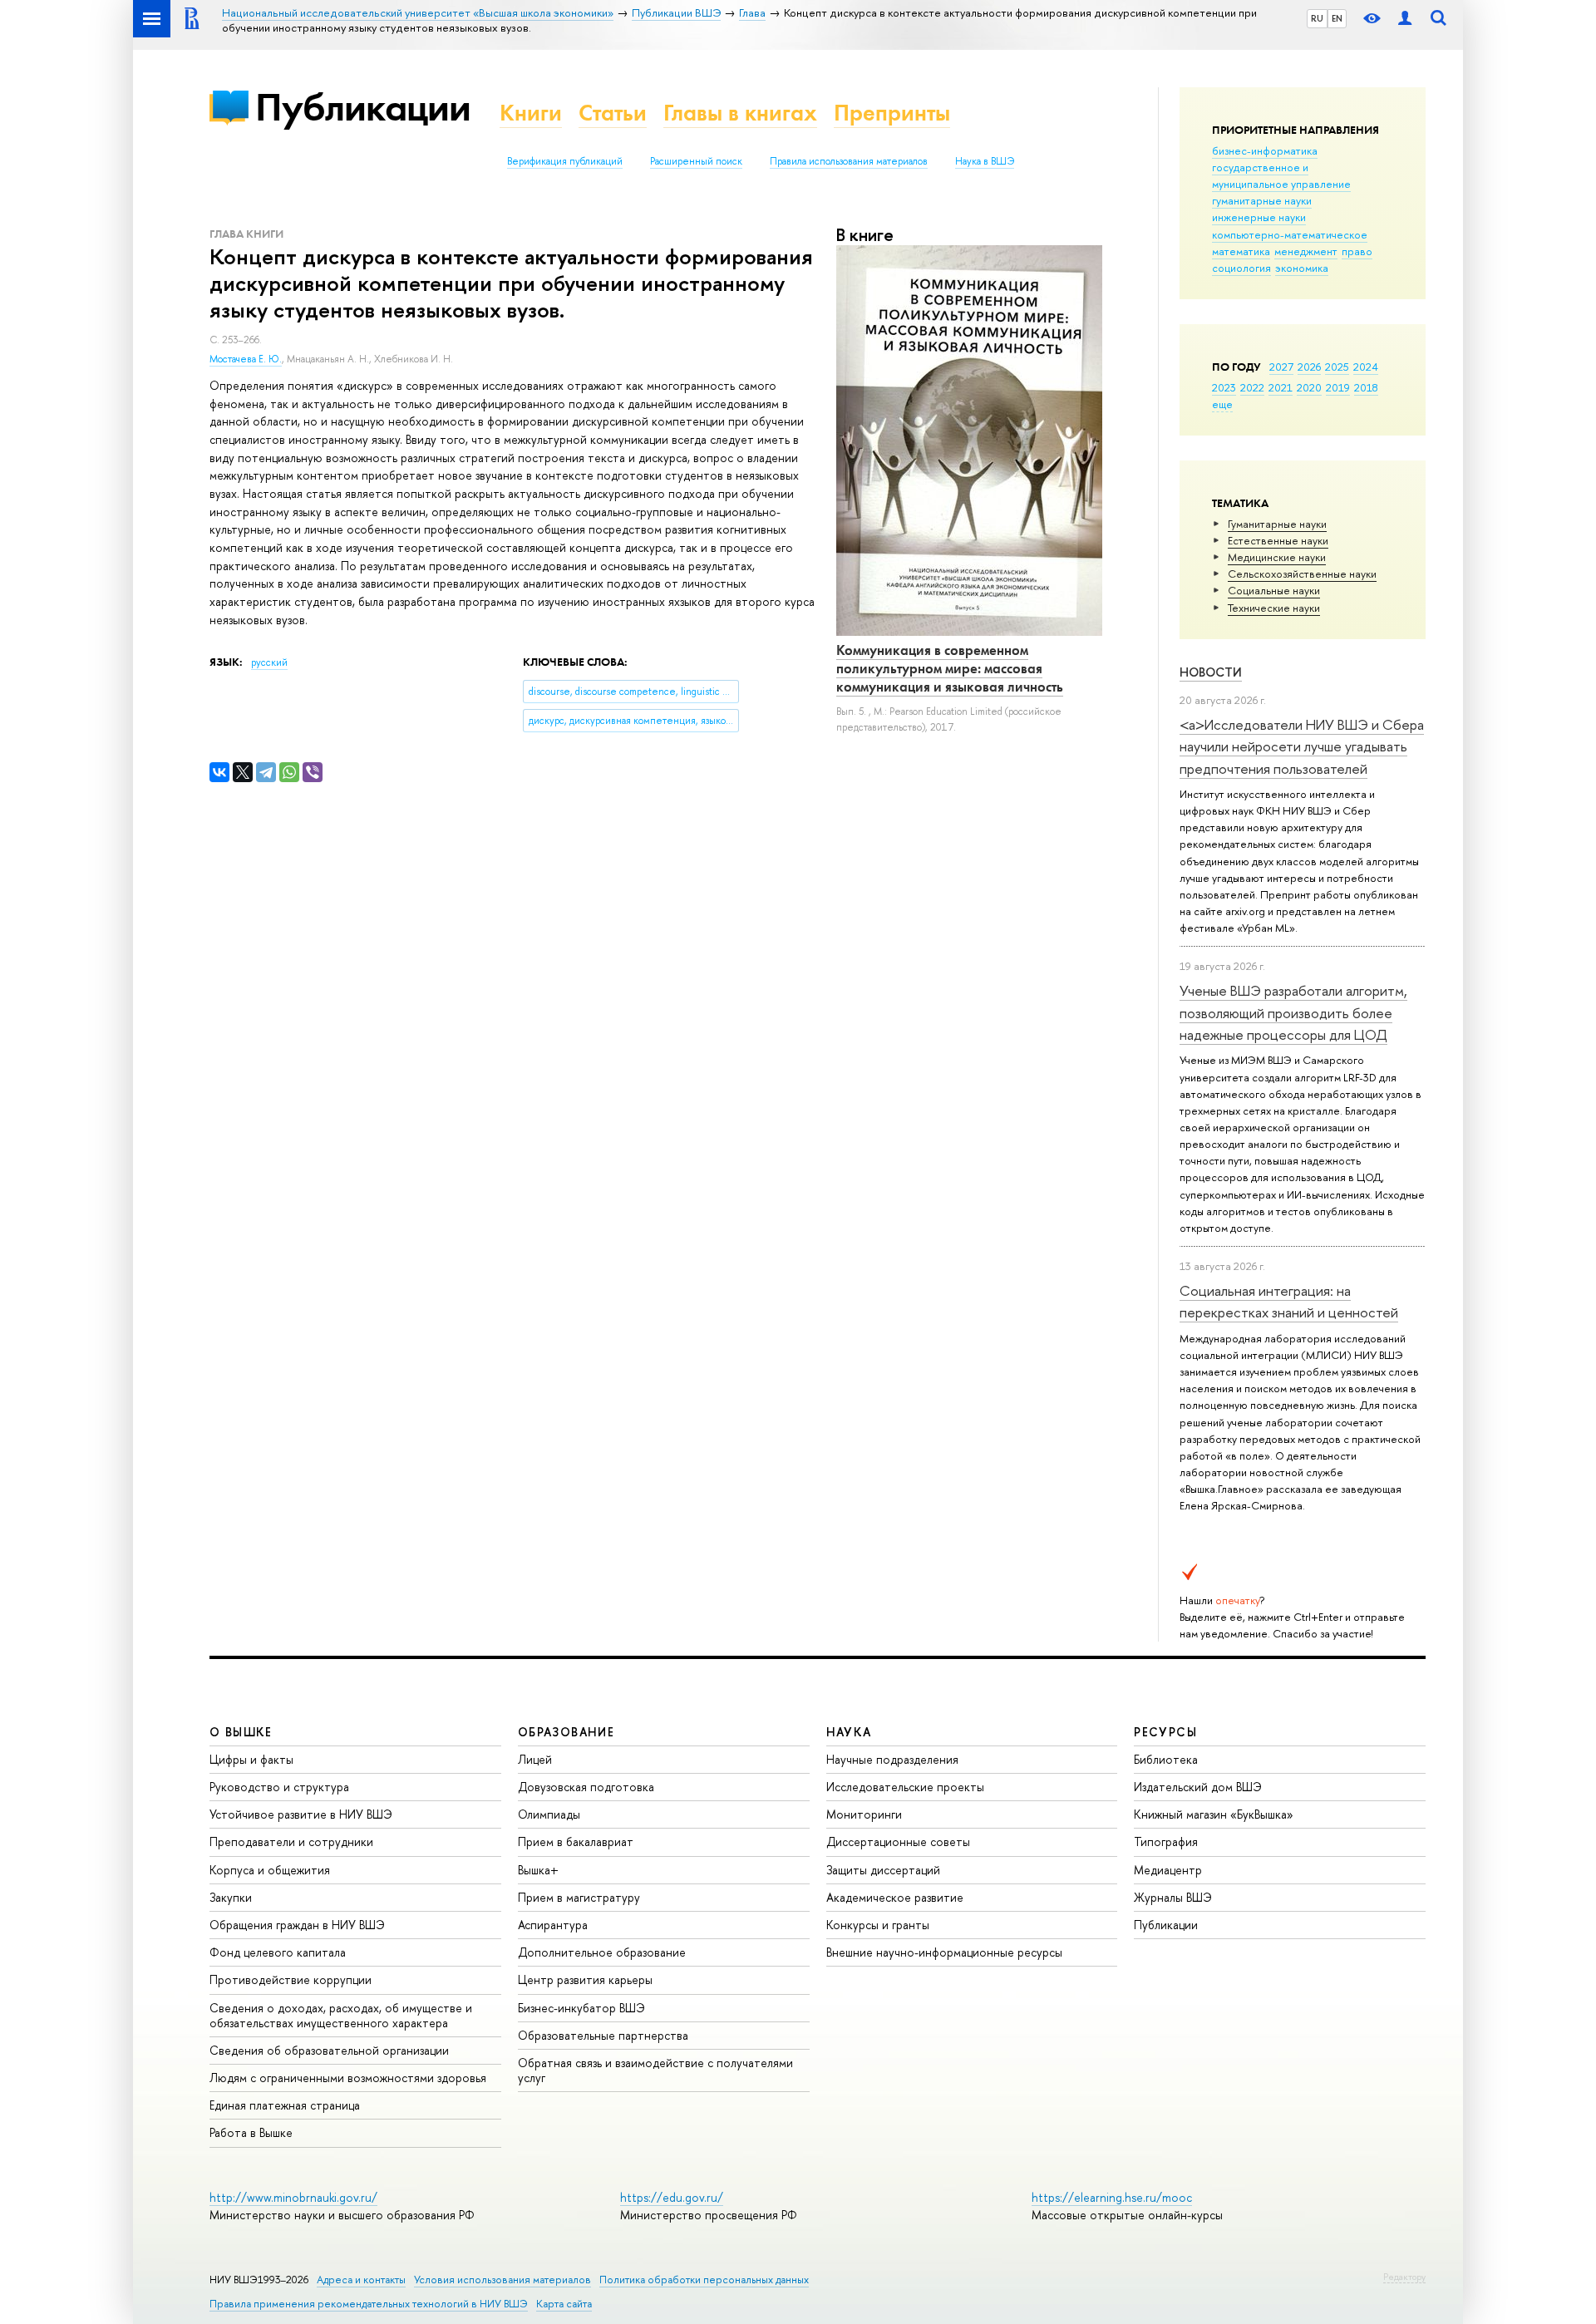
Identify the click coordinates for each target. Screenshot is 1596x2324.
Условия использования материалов (502, 2280)
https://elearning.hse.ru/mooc (1112, 2197)
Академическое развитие (895, 1897)
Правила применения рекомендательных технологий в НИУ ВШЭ (369, 2304)
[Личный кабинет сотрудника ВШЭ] (1405, 19)
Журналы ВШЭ (1173, 1897)
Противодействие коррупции (291, 1979)
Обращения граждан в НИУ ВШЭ (297, 1925)
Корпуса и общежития (270, 1870)
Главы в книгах (740, 113)
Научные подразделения (892, 1759)
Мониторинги (864, 1814)
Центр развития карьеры (585, 1979)
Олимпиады (549, 1814)
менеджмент (1306, 251)
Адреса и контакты (361, 2280)
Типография (1166, 1841)
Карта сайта (564, 2304)
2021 (1281, 387)
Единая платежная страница (285, 2105)
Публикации (363, 107)
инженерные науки (1259, 217)
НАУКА (849, 1732)
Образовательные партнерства (603, 2035)
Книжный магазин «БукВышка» (1214, 1814)
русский (269, 662)
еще (1222, 404)
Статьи (613, 113)
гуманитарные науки (1262, 200)
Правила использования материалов (849, 161)
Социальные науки (1274, 590)
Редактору (1404, 2277)
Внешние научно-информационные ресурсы (944, 1952)
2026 (1309, 367)
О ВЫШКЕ (241, 1732)
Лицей (535, 1759)
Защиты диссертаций (883, 1870)
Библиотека (1166, 1759)
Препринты (892, 113)
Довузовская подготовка (586, 1787)
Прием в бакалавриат (576, 1841)
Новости (1211, 672)
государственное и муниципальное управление (1281, 175)
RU (1317, 18)
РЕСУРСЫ (1165, 1732)
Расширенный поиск (696, 161)
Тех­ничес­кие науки (1274, 608)
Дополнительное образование (602, 1952)
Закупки (231, 1897)
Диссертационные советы (898, 1841)
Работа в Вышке (251, 2132)
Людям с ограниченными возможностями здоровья (348, 2078)
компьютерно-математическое (1290, 234)
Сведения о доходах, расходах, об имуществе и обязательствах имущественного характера (341, 2015)
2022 (1252, 387)
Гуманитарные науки (1277, 524)
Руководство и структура (279, 1787)
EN (1337, 18)
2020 (1309, 387)
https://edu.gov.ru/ (672, 2197)
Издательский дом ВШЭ (1198, 1787)
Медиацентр (1168, 1870)
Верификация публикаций (565, 161)
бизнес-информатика (1265, 150)
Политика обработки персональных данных (704, 2280)
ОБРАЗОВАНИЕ (566, 1732)
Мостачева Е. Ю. (246, 359)
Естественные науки (1278, 540)
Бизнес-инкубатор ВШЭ (581, 2008)
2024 (1366, 367)
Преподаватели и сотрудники (291, 1841)
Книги (531, 113)
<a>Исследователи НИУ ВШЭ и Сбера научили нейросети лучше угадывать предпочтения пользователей (1302, 746)
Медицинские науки (1277, 557)
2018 (1366, 387)
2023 (1224, 387)
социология (1241, 268)
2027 (1281, 367)
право (1357, 251)
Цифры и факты (251, 1759)
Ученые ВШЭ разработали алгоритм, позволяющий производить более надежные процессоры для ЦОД (1293, 1012)
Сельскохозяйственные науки (1302, 574)
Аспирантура (553, 1925)
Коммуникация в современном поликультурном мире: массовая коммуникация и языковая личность (950, 668)
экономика (1302, 268)
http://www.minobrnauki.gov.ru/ (293, 2197)
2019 (1338, 387)
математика (1241, 251)
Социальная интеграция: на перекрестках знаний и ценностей (1289, 1301)
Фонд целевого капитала (278, 1952)
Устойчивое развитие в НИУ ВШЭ (301, 1814)
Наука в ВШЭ (985, 161)
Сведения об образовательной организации (329, 2050)
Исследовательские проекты (905, 1787)
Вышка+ (538, 1870)
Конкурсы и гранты (878, 1925)
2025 (1337, 367)
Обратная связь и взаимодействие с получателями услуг (655, 2070)
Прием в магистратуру (579, 1897)
